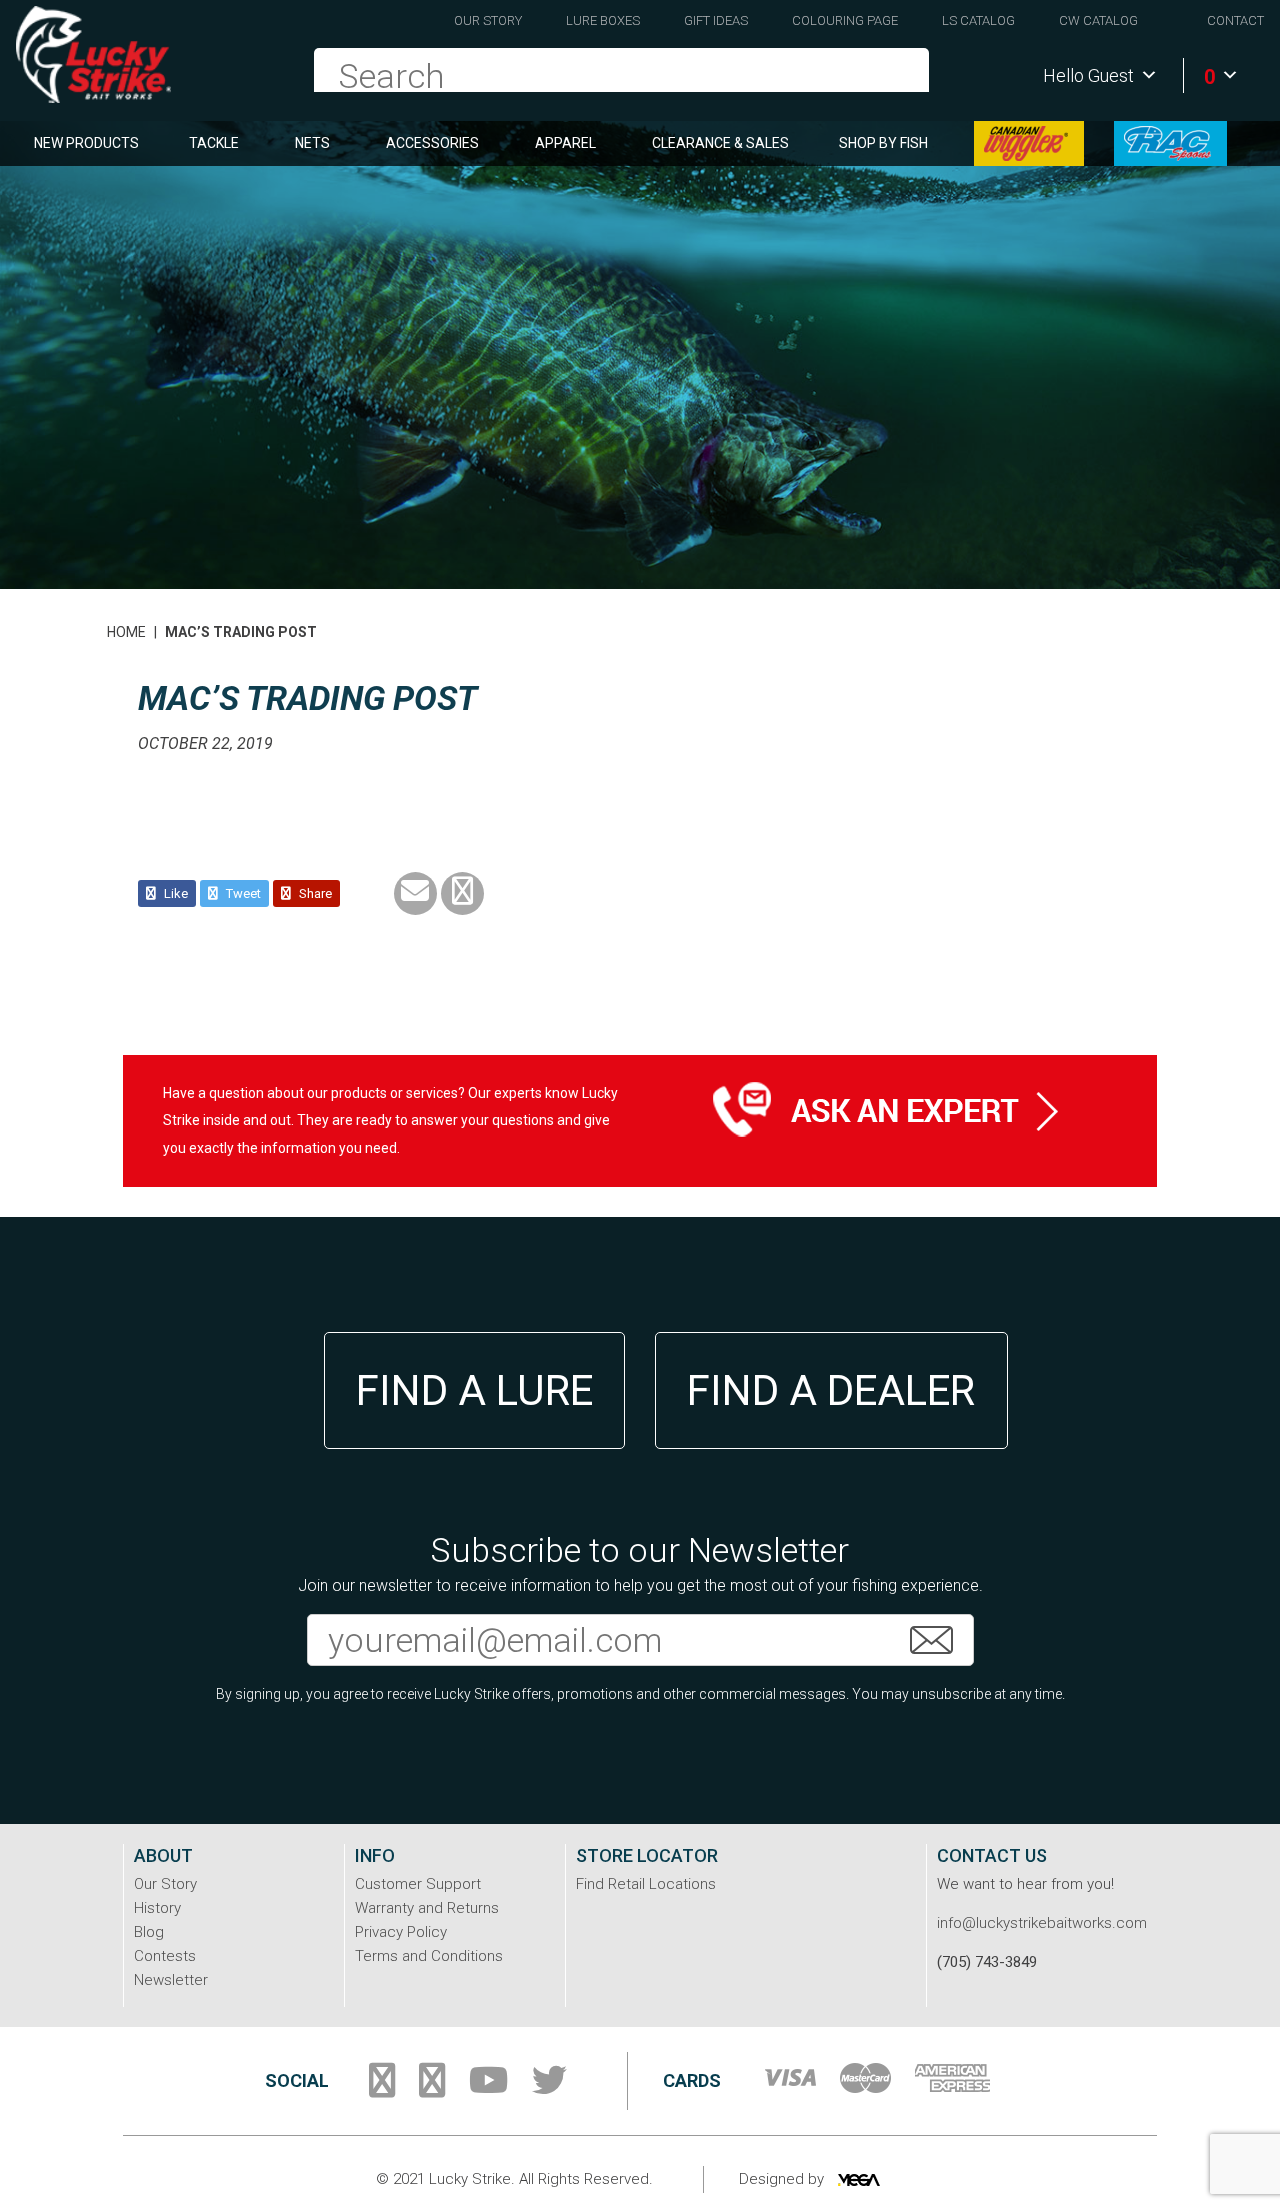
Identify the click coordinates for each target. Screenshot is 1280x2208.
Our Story (488, 20)
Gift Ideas (716, 20)
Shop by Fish (883, 143)
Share (314, 893)
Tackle (214, 143)
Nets (312, 143)
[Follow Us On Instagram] (432, 2088)
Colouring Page (845, 20)
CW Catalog (1098, 20)
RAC (1170, 143)
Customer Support (418, 1884)
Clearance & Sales (720, 143)
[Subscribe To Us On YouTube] (488, 2088)
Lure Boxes (603, 20)
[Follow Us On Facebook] (382, 2088)
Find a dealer (831, 1390)
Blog (149, 1932)
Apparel (565, 143)
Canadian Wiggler (1029, 143)
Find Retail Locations (646, 1884)
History (157, 1908)
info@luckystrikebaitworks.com (1042, 1923)
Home (126, 632)
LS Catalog (978, 20)
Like (174, 893)
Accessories (432, 143)
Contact (1235, 20)
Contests (165, 1956)
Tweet (242, 893)
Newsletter (171, 1980)
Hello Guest (1088, 75)
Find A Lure (474, 1390)
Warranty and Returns (427, 1908)
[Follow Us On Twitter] (549, 2088)
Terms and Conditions (429, 1956)
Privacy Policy (401, 1932)
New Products (86, 143)
